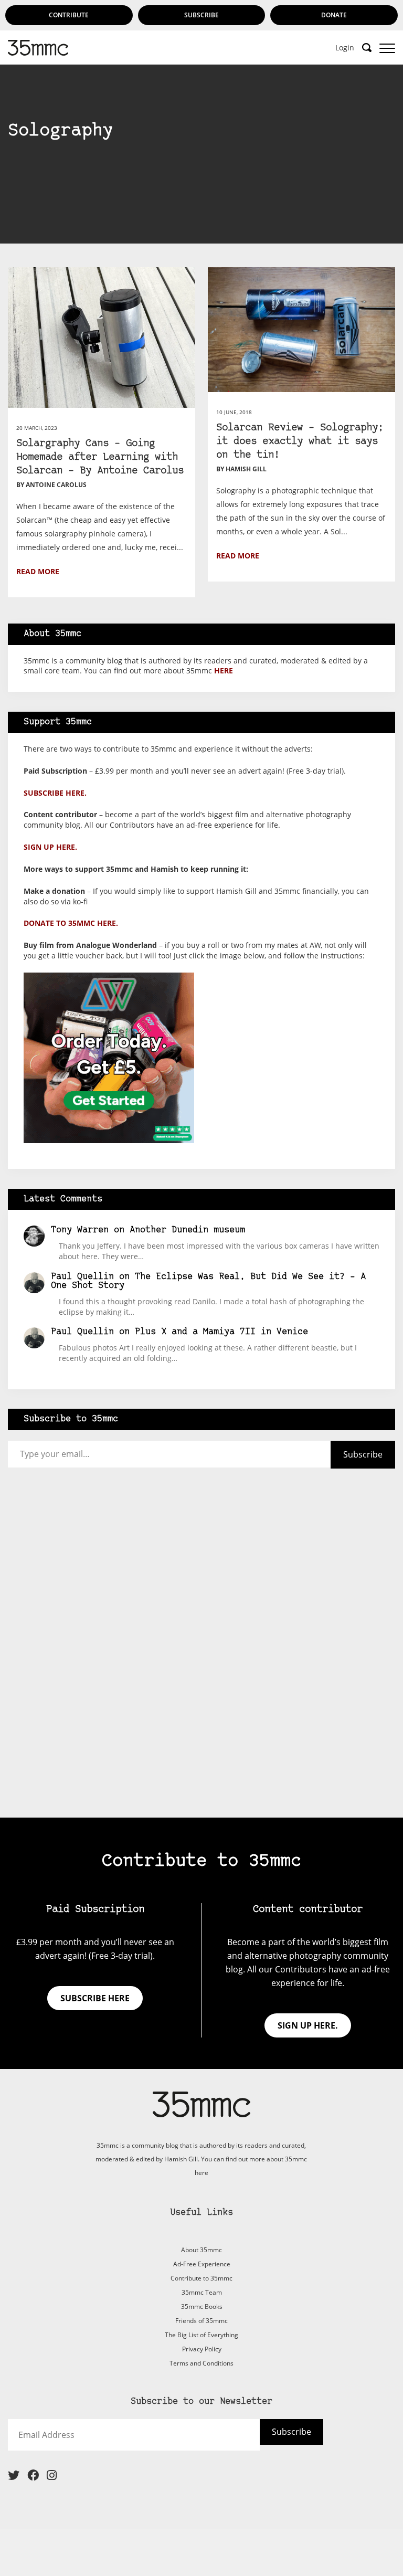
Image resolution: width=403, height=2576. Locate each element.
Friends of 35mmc (201, 2321)
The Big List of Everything (201, 2335)
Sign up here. (50, 847)
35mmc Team (202, 2292)
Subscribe (201, 15)
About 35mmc (201, 2250)
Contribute (69, 15)
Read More (38, 571)
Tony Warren (80, 1230)
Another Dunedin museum (187, 1230)
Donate (334, 15)
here (224, 671)
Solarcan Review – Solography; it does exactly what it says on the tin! (300, 442)
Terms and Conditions (201, 2363)
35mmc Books (202, 2306)
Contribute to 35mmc (201, 2278)
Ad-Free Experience (202, 2264)
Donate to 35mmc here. (71, 923)
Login (345, 48)
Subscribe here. (55, 793)
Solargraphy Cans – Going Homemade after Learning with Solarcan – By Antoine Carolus (100, 457)
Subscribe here (95, 1998)
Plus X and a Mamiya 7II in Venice (221, 1332)
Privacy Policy (202, 2349)
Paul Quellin (82, 1277)
